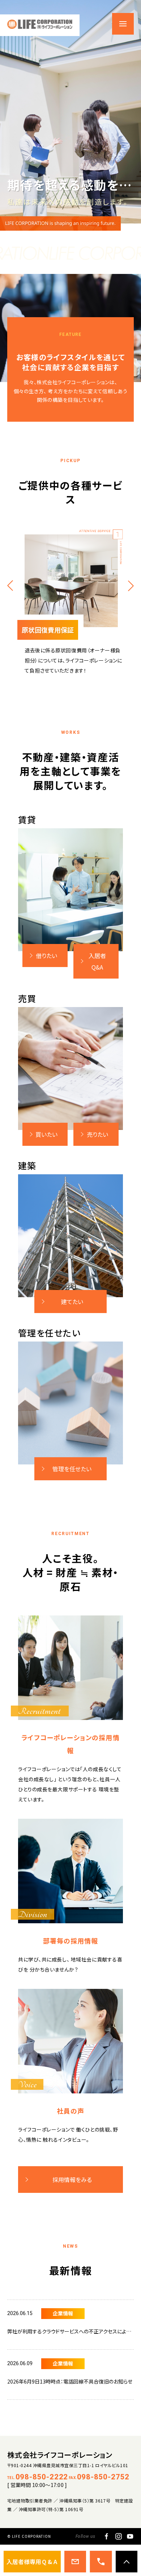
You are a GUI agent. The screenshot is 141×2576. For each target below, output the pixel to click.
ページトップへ (127, 2562)
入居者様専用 (32, 2562)
